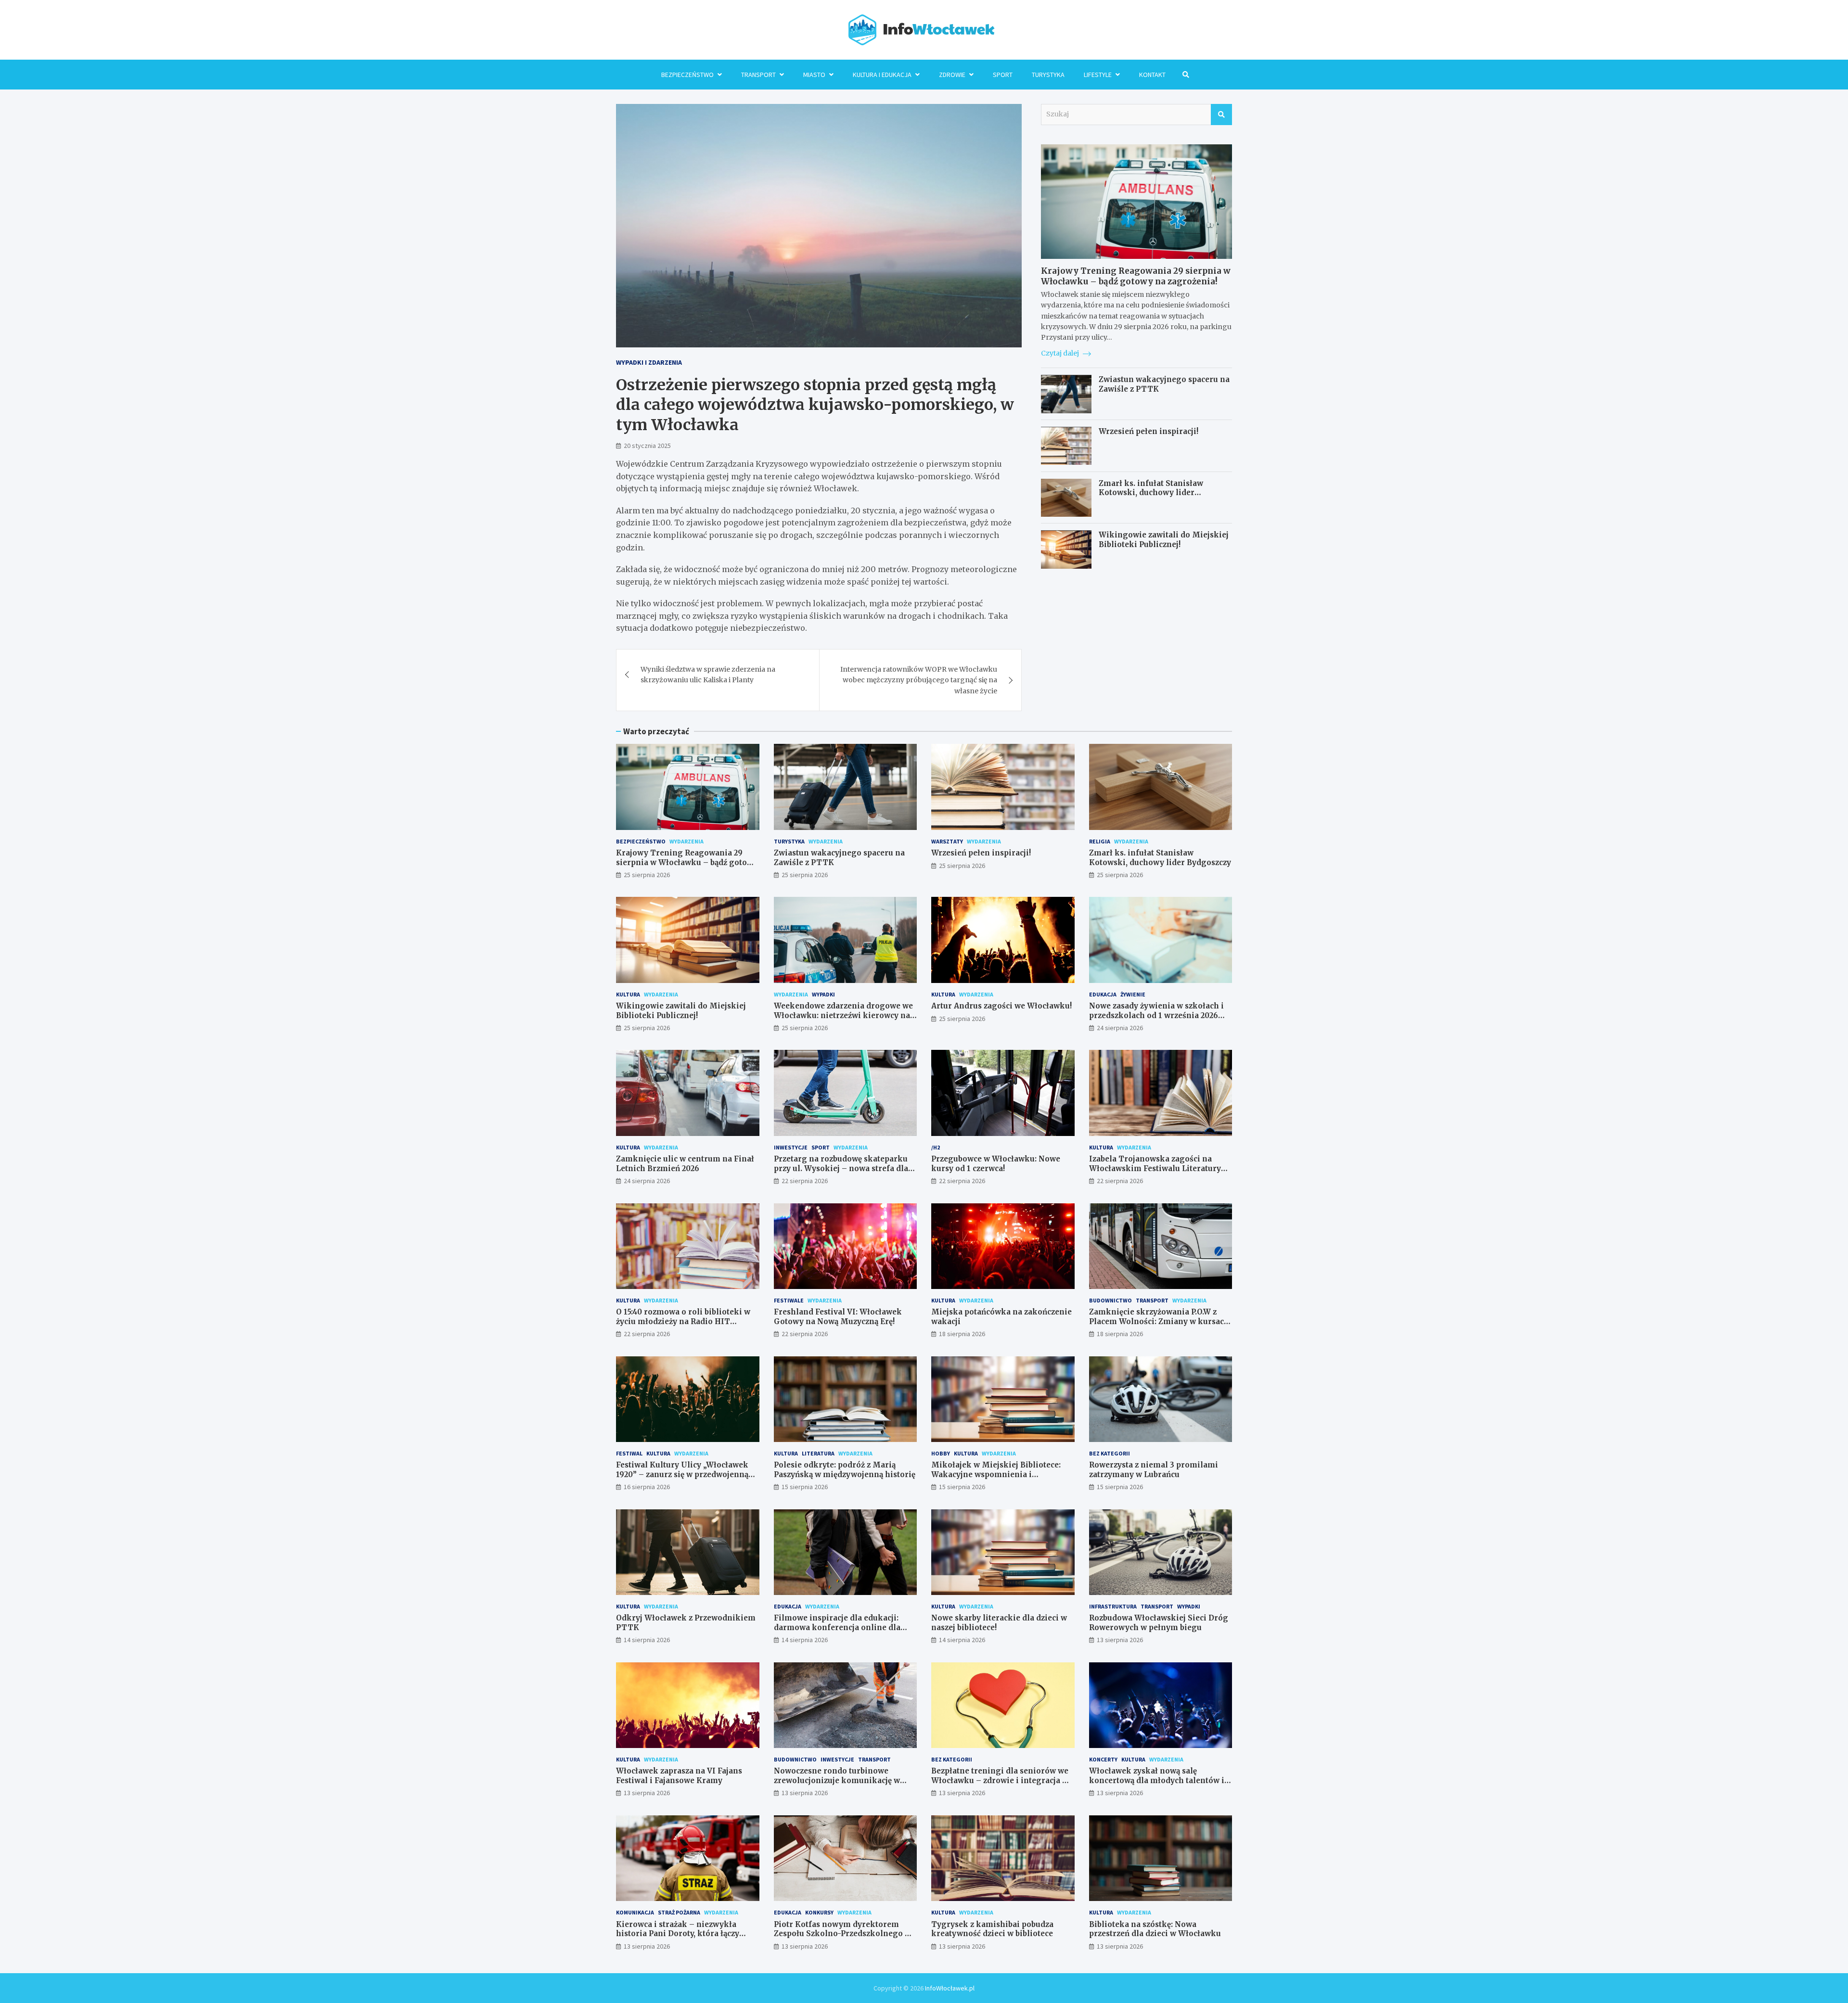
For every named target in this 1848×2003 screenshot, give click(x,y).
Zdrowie (952, 75)
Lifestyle (1098, 75)
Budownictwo (1110, 1300)
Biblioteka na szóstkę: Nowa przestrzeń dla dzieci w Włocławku (1155, 1929)
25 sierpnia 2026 (647, 875)
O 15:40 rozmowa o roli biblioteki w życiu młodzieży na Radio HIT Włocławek (683, 1321)
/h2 (936, 1147)
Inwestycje (791, 1147)
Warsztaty (947, 841)
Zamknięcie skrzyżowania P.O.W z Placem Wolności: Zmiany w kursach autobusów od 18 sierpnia (1159, 1321)
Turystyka (1048, 75)
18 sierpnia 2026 (962, 1334)
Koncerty (1103, 1759)
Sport (1003, 75)
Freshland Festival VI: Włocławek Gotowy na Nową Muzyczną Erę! (838, 1317)
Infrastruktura (1113, 1606)
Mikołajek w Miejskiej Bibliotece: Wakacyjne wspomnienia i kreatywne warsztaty (996, 1474)
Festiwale (789, 1300)
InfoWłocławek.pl (950, 1988)
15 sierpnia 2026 (805, 1487)
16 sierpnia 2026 (647, 1487)
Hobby (941, 1453)
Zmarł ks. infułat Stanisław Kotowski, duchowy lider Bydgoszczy (1151, 493)
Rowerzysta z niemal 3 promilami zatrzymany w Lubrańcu (1154, 1470)
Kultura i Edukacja (882, 75)
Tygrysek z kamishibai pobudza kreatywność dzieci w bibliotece (992, 1929)
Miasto (814, 75)
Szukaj (1221, 115)
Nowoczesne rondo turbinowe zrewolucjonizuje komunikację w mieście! (837, 1780)
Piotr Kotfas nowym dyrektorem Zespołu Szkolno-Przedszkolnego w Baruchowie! (842, 1934)
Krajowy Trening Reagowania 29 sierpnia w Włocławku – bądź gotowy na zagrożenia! (1136, 276)
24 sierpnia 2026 (1120, 1028)
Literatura (818, 1453)
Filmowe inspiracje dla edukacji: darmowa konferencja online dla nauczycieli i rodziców (837, 1627)
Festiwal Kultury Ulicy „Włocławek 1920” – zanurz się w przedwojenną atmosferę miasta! (682, 1474)
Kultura (628, 994)
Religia (1100, 841)
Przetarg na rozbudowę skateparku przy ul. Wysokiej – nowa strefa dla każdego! (841, 1168)
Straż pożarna (679, 1912)
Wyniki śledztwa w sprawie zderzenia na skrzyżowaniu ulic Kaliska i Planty (708, 675)
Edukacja (1103, 994)
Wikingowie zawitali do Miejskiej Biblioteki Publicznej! (1164, 540)
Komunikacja (635, 1912)
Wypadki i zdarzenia (649, 362)
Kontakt (1152, 75)
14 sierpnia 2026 (647, 1640)
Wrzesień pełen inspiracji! (1149, 432)
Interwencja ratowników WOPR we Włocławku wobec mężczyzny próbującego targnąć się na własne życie (919, 680)
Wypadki (823, 994)
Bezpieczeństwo (687, 75)
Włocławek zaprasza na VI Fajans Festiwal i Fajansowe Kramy (679, 1776)
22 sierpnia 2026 (805, 1181)
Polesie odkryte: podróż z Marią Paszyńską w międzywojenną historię (845, 1470)
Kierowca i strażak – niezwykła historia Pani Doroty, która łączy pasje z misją (678, 1934)
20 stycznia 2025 (647, 446)
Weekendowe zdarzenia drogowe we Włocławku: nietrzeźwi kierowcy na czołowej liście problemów (843, 1015)
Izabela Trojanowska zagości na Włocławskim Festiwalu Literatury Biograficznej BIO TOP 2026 (1155, 1168)
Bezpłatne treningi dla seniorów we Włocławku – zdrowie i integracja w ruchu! (1000, 1780)
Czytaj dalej (1061, 354)
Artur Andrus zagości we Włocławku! (1001, 1006)
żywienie (1133, 994)
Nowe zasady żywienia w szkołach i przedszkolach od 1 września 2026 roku (1156, 1015)
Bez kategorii (1110, 1453)
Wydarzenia (687, 841)
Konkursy (819, 1912)
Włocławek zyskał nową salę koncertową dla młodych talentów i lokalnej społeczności (1157, 1780)
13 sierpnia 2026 (1120, 1640)
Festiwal (629, 1453)
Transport (758, 75)
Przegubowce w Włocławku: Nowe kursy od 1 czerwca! (996, 1164)
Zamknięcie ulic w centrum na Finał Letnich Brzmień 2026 (685, 1164)
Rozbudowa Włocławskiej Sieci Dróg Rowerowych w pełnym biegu (1159, 1623)
